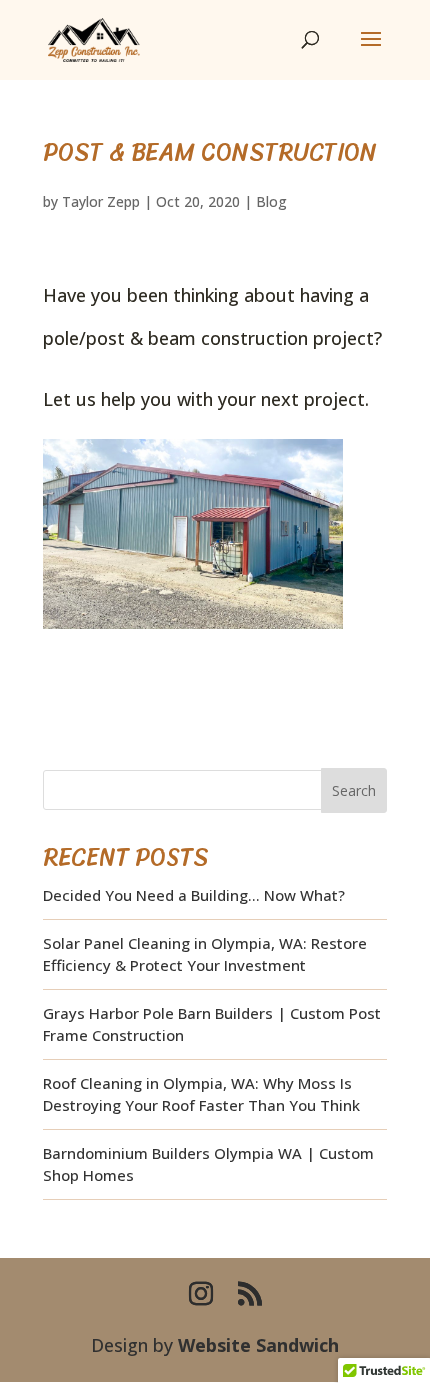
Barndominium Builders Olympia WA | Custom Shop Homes (208, 1164)
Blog (271, 201)
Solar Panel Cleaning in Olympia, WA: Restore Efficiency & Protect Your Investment (205, 954)
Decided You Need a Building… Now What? (194, 895)
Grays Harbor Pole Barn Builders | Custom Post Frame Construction (212, 1024)
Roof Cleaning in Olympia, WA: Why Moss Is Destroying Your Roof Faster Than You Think (201, 1094)
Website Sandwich (258, 1345)
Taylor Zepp (101, 201)
